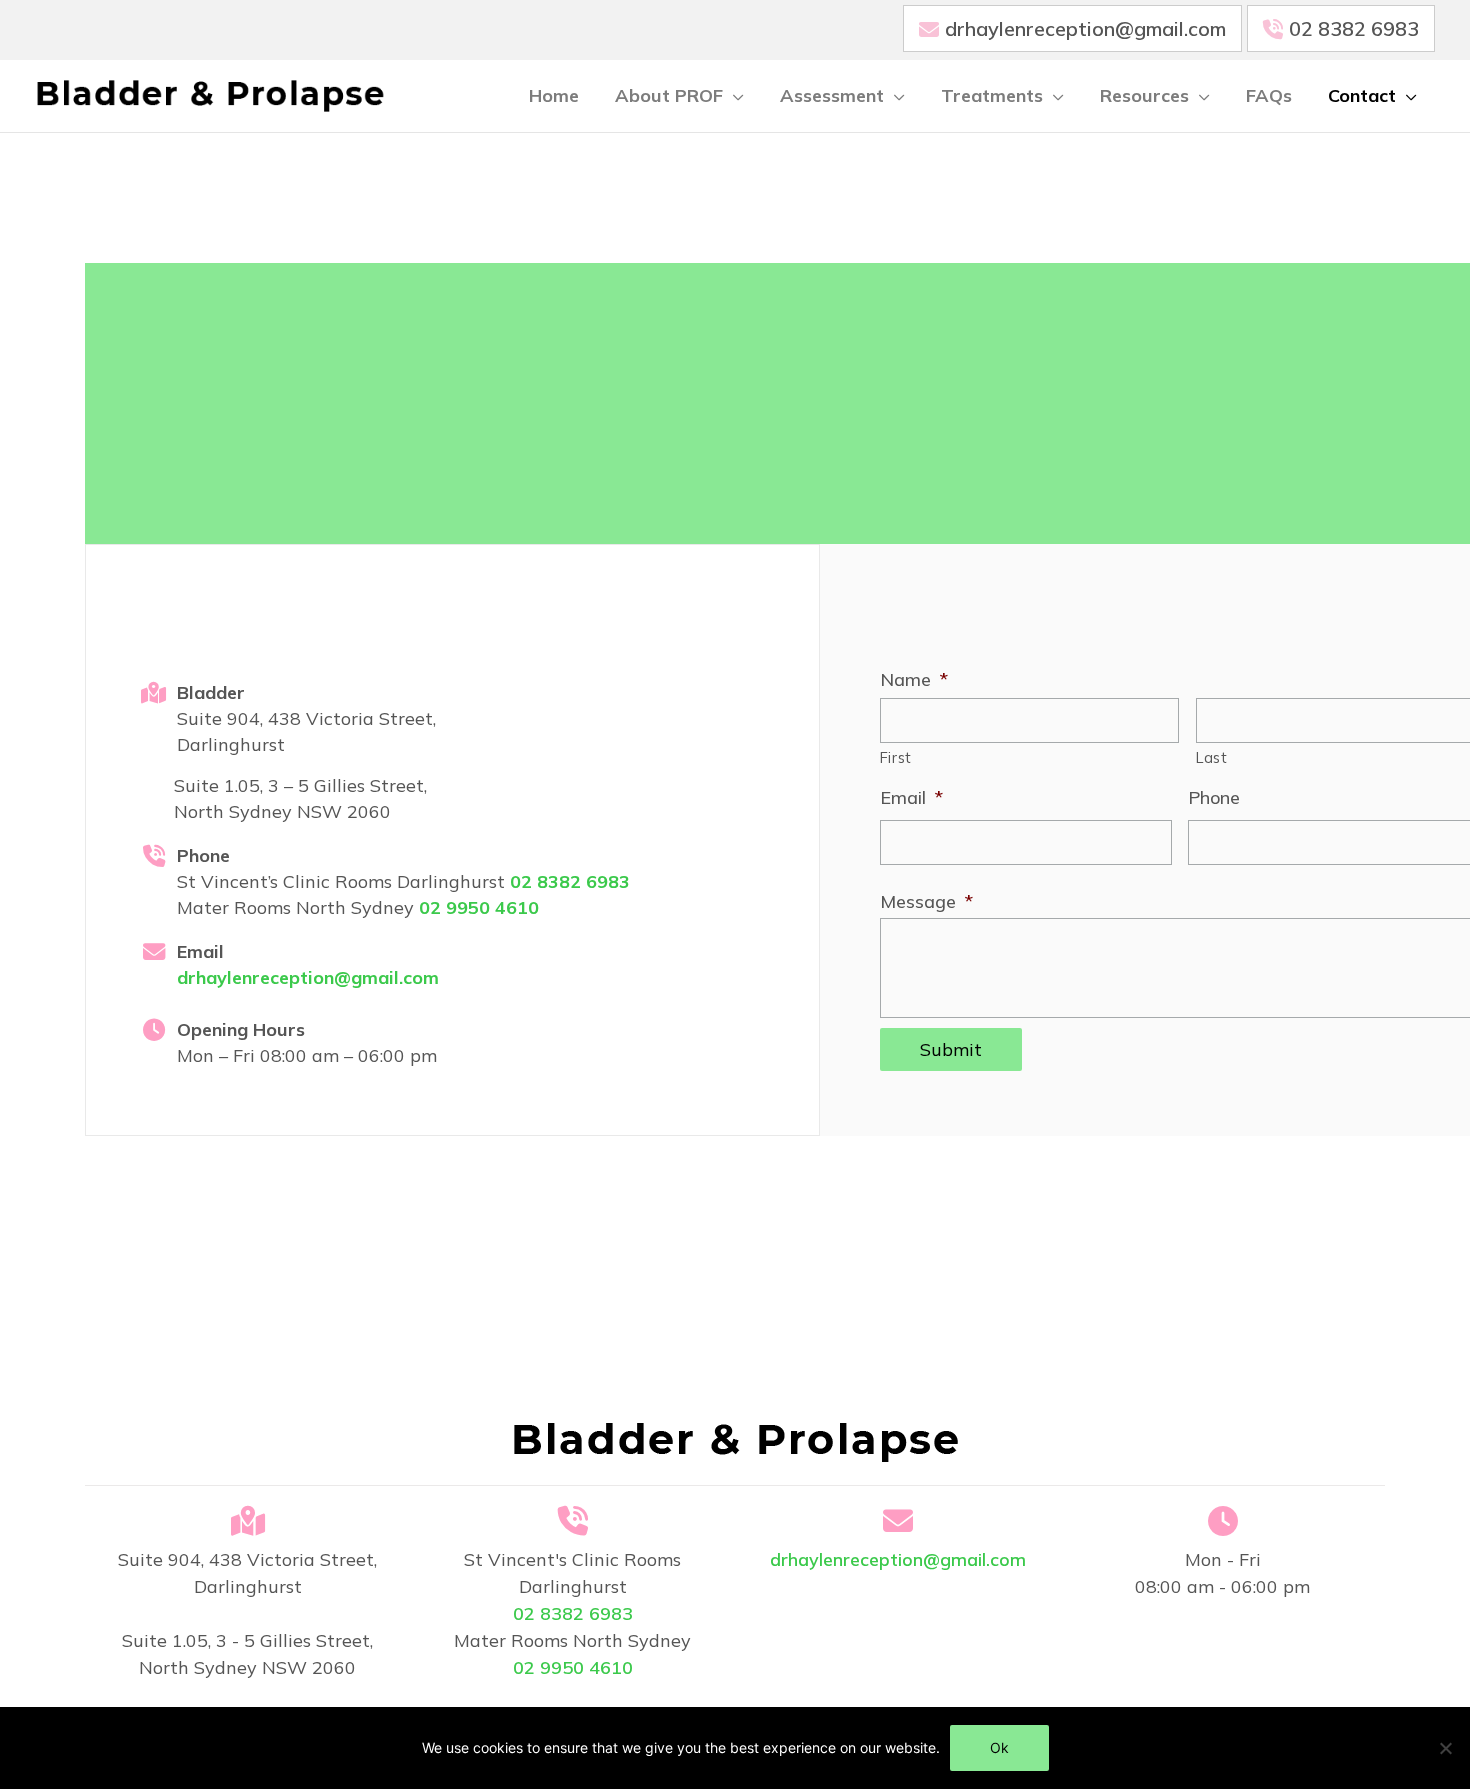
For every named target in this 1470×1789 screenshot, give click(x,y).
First (896, 757)
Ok (999, 1747)
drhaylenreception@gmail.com (1085, 28)
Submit (951, 1049)
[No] (1445, 1748)
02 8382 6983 (1354, 28)
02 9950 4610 (479, 907)
